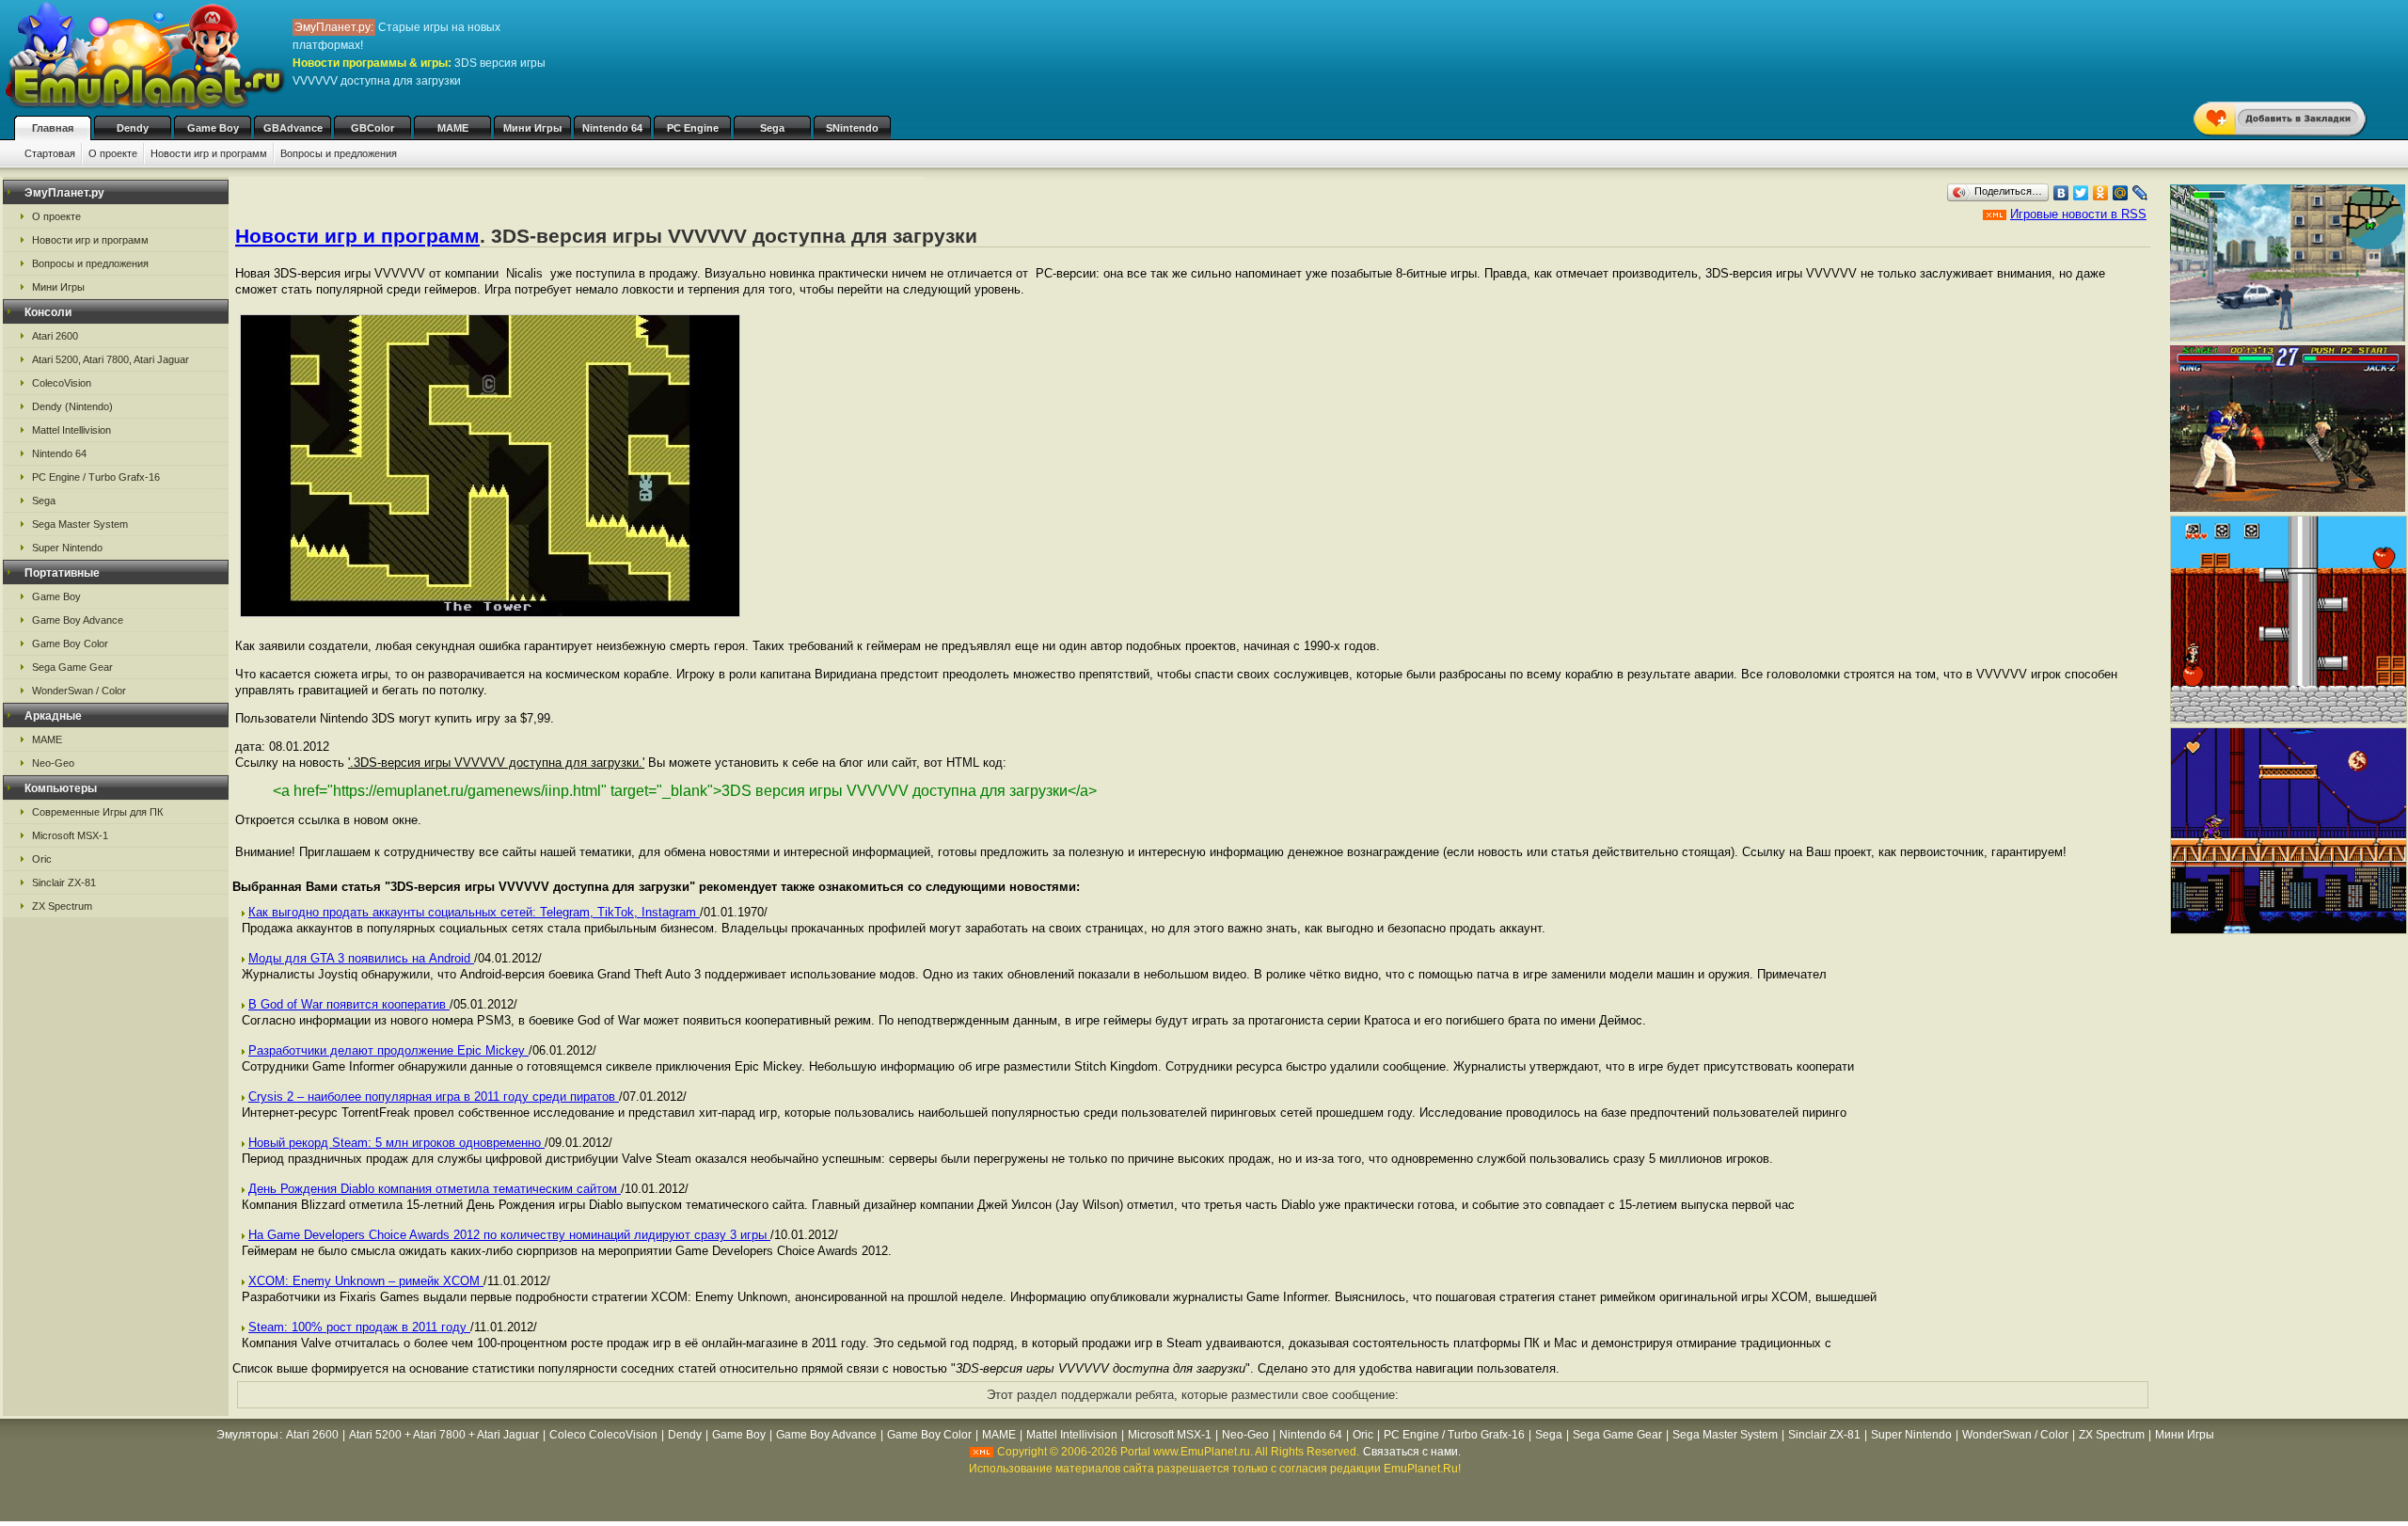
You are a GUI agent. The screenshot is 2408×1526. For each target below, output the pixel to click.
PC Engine (693, 128)
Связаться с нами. (1412, 1452)
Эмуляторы (247, 1435)
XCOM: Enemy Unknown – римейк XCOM (366, 1281)
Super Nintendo (67, 548)
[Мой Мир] (2121, 193)
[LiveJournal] (2140, 193)
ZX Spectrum (62, 906)
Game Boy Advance (78, 620)
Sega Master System (80, 524)
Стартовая (50, 153)
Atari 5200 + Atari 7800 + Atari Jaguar (444, 1435)
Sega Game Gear (72, 667)
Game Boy (213, 128)
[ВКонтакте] (2061, 193)
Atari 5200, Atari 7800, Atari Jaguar (111, 359)
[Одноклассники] (2101, 193)
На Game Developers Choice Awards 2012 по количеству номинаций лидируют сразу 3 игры (509, 1235)
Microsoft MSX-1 (70, 835)
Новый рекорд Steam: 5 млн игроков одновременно (396, 1143)
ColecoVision (62, 383)
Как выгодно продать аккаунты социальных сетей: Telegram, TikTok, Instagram (474, 912)
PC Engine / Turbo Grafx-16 (96, 477)
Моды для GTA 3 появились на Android (361, 958)
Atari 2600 (55, 336)
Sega (772, 128)
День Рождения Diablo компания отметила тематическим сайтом (435, 1189)
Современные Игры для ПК (97, 812)
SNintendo (852, 128)
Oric (42, 859)
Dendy (133, 128)
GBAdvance (293, 128)
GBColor (372, 128)
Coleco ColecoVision (603, 1435)
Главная (53, 128)
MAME (453, 128)
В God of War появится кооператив (349, 1004)
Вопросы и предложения (339, 153)
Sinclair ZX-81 (64, 882)
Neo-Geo (53, 763)
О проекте (113, 153)
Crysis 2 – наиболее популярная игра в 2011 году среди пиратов (434, 1097)
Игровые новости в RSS (2078, 214)
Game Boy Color (70, 644)
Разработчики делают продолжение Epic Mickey (388, 1050)
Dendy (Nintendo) (72, 406)
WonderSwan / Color (79, 691)
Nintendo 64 (612, 128)
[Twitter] (2081, 193)
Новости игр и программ (209, 153)
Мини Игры (532, 128)
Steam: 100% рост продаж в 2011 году (359, 1327)
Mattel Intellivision (71, 430)
